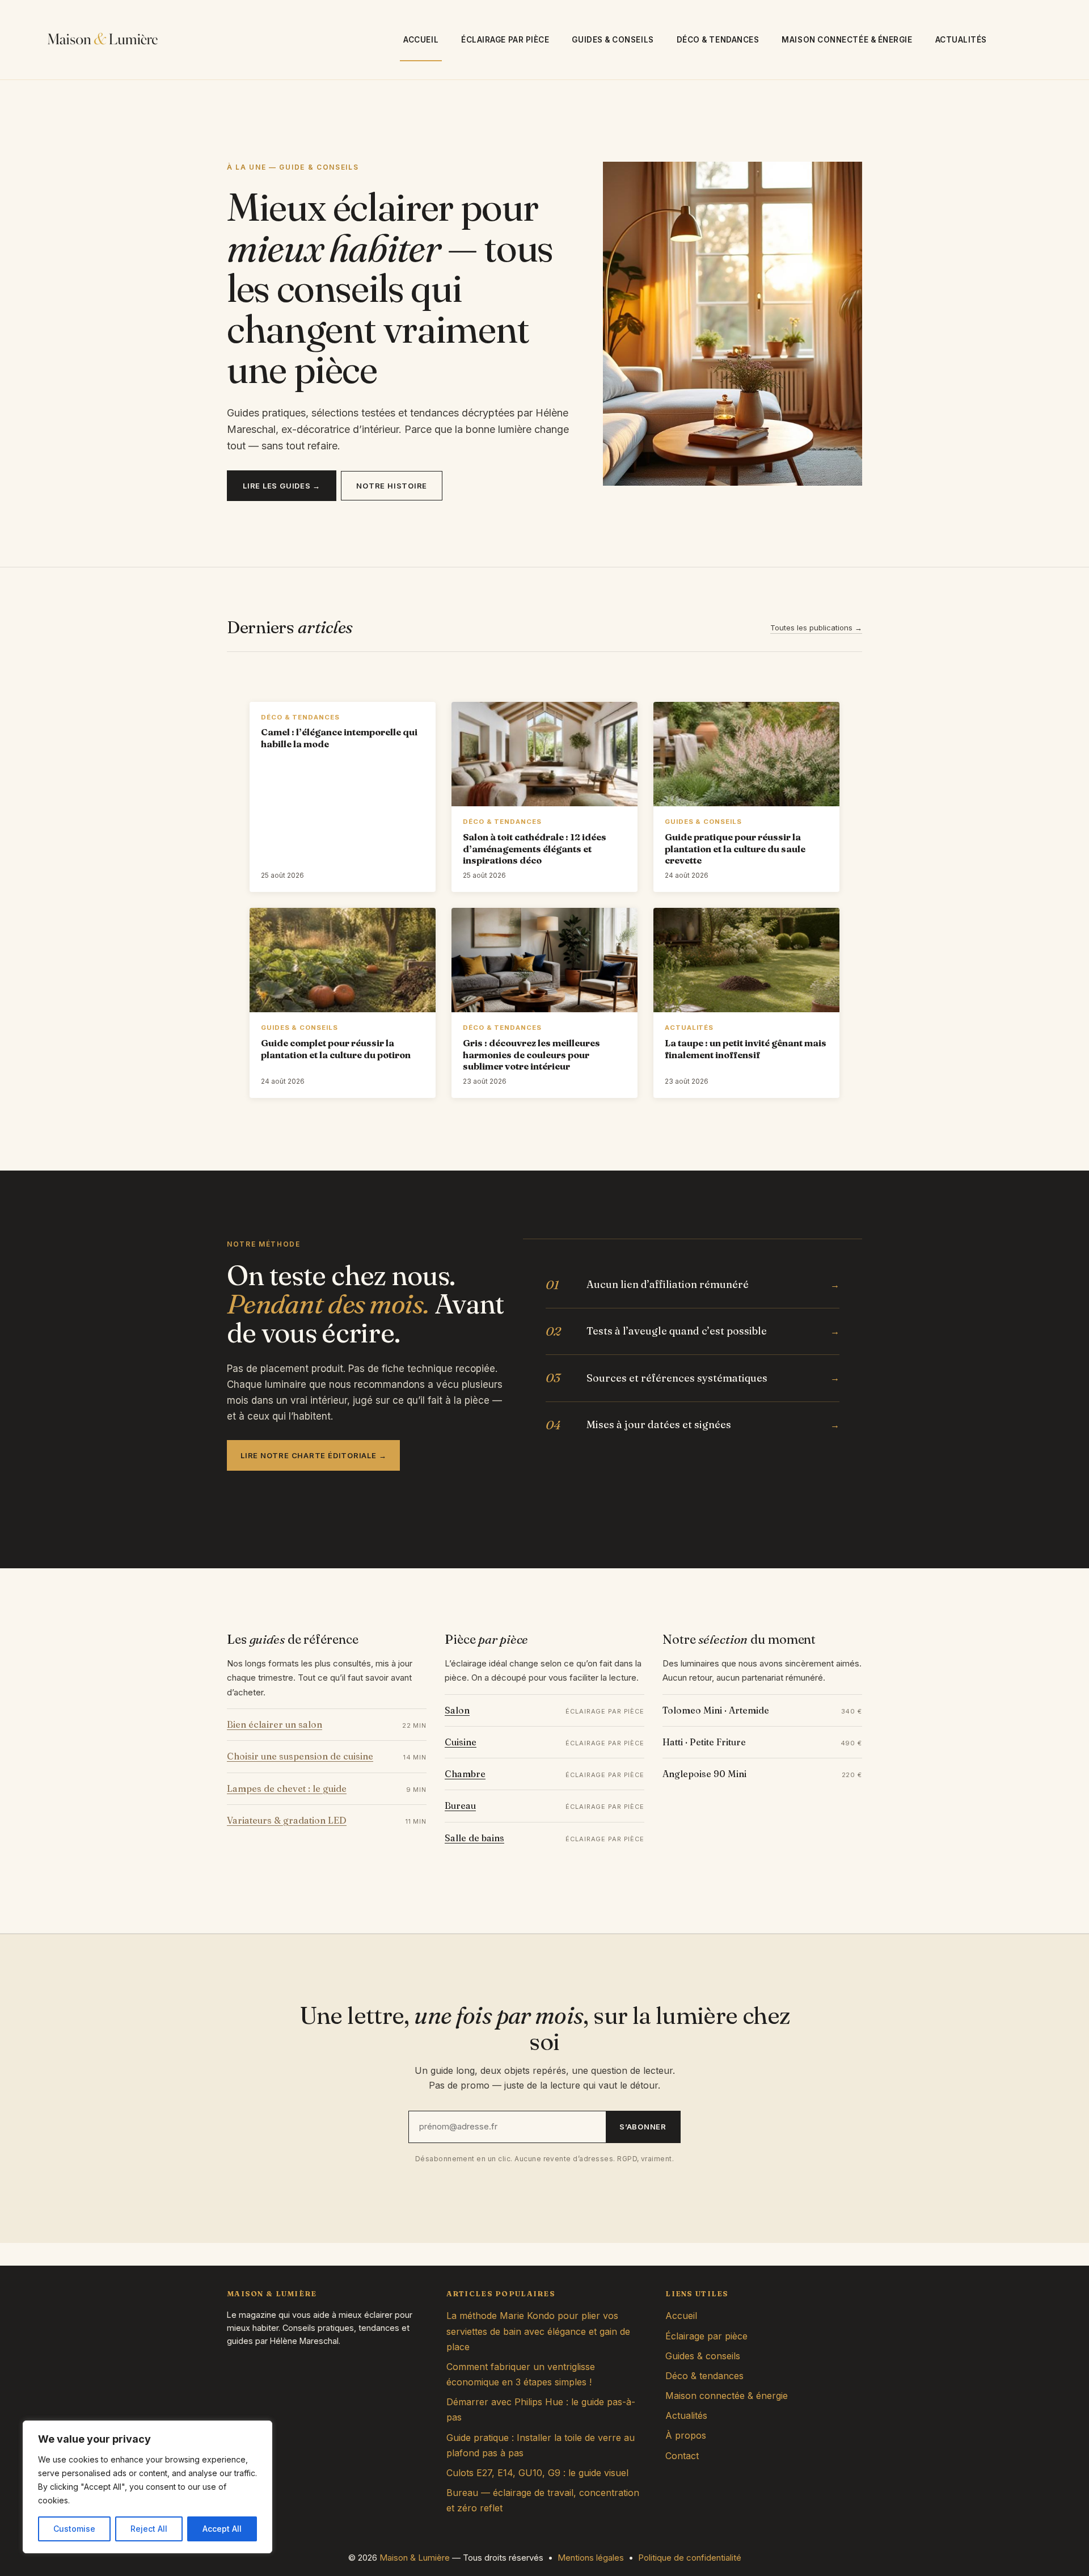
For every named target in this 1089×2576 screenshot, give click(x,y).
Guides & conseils (613, 40)
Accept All (222, 2529)
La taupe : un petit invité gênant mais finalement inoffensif (746, 1049)
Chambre (465, 1774)
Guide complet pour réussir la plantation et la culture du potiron (336, 1049)
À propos (686, 2435)
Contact (682, 2456)
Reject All (149, 2529)
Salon (457, 1710)
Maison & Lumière (415, 2558)
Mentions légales (591, 2558)
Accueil (421, 40)
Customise (74, 2529)
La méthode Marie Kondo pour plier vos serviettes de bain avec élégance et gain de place (538, 2331)
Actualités (961, 40)
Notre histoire (392, 486)
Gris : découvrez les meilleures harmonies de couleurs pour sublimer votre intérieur (531, 1055)
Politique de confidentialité (690, 2558)
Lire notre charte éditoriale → (313, 1455)
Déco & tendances (718, 40)
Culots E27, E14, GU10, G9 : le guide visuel (537, 2473)
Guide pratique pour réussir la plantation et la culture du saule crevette (735, 849)
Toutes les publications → (816, 628)
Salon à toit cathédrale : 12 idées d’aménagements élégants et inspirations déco (535, 849)
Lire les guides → (282, 486)
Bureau (460, 1805)
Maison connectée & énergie (847, 40)
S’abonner (643, 2127)
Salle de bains (474, 1838)
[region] (147, 2487)
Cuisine (461, 1742)
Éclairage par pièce (505, 40)
